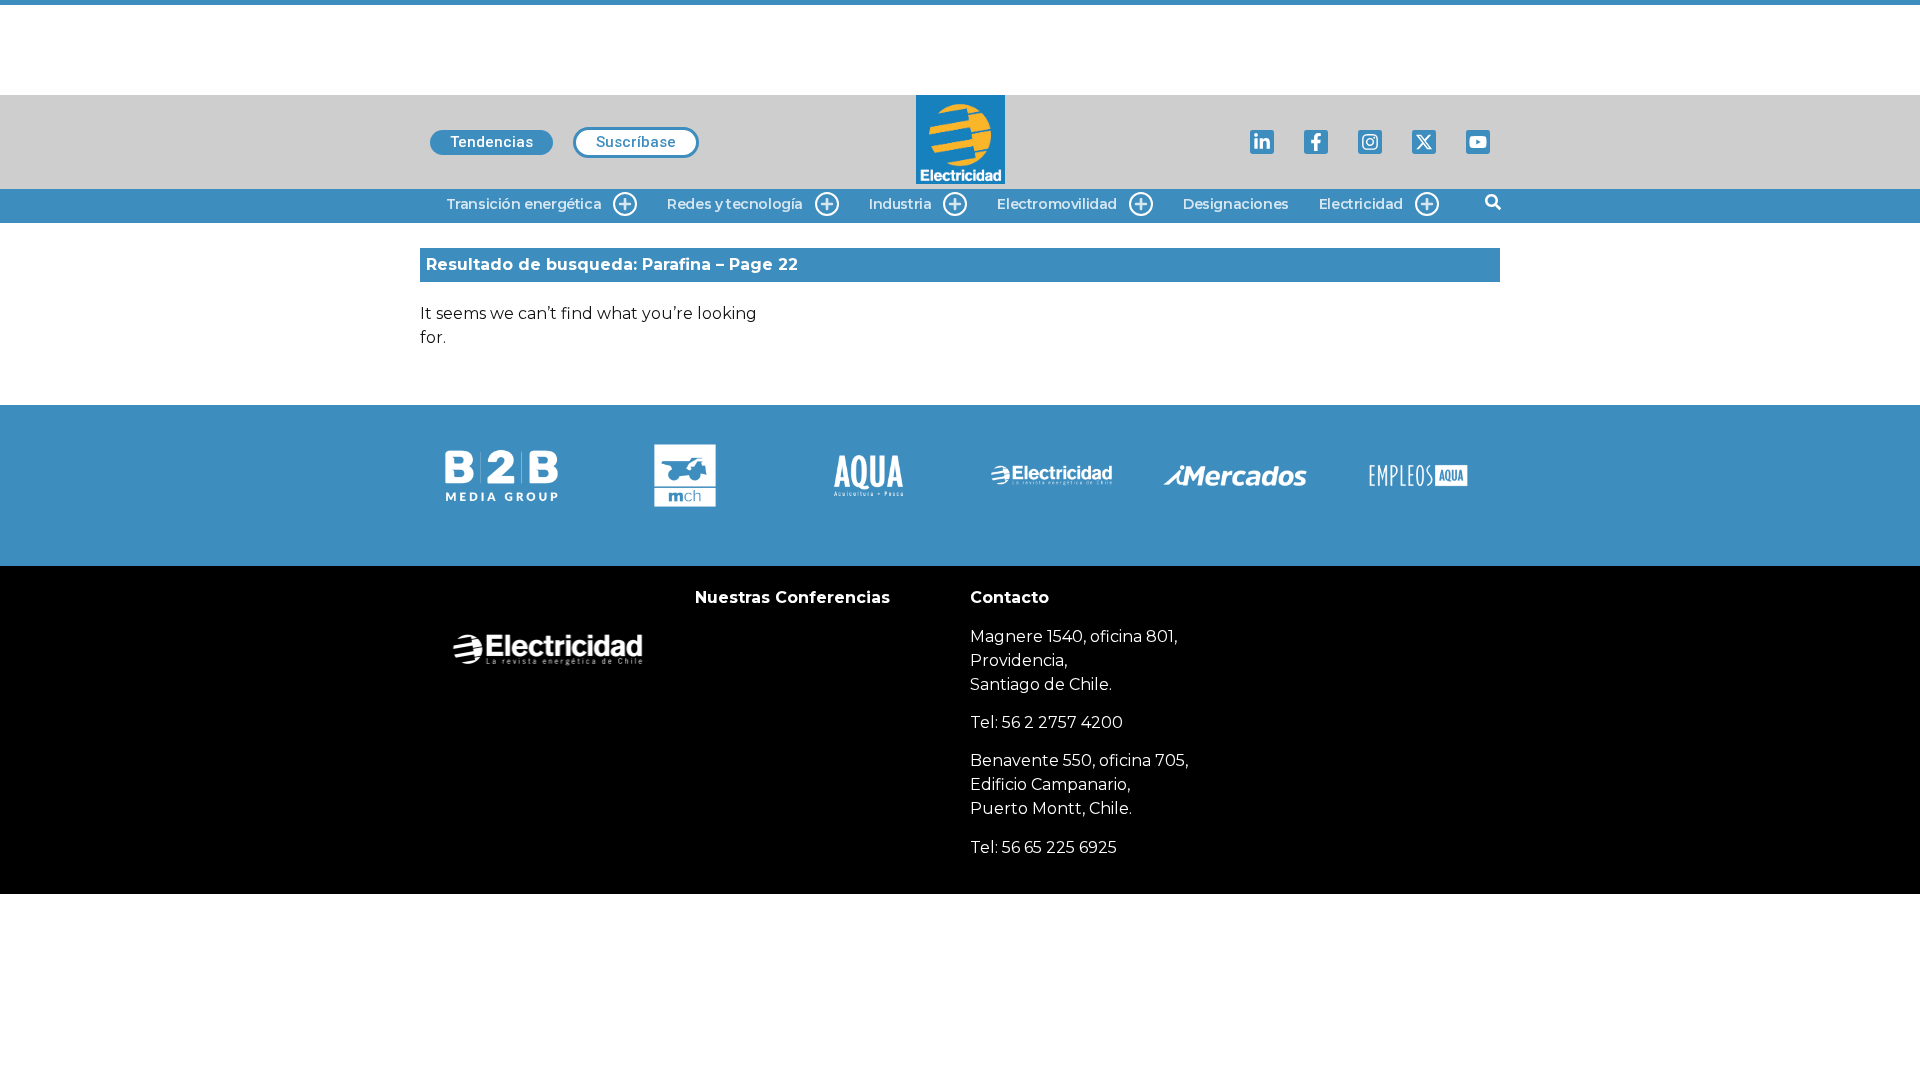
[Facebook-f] (1316, 142)
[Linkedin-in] (1262, 142)
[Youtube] (1478, 142)
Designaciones (1236, 204)
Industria (900, 204)
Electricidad (1361, 204)
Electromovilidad (1057, 204)
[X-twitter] (1424, 142)
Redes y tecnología (735, 204)
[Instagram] (1370, 142)
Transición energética (524, 204)
